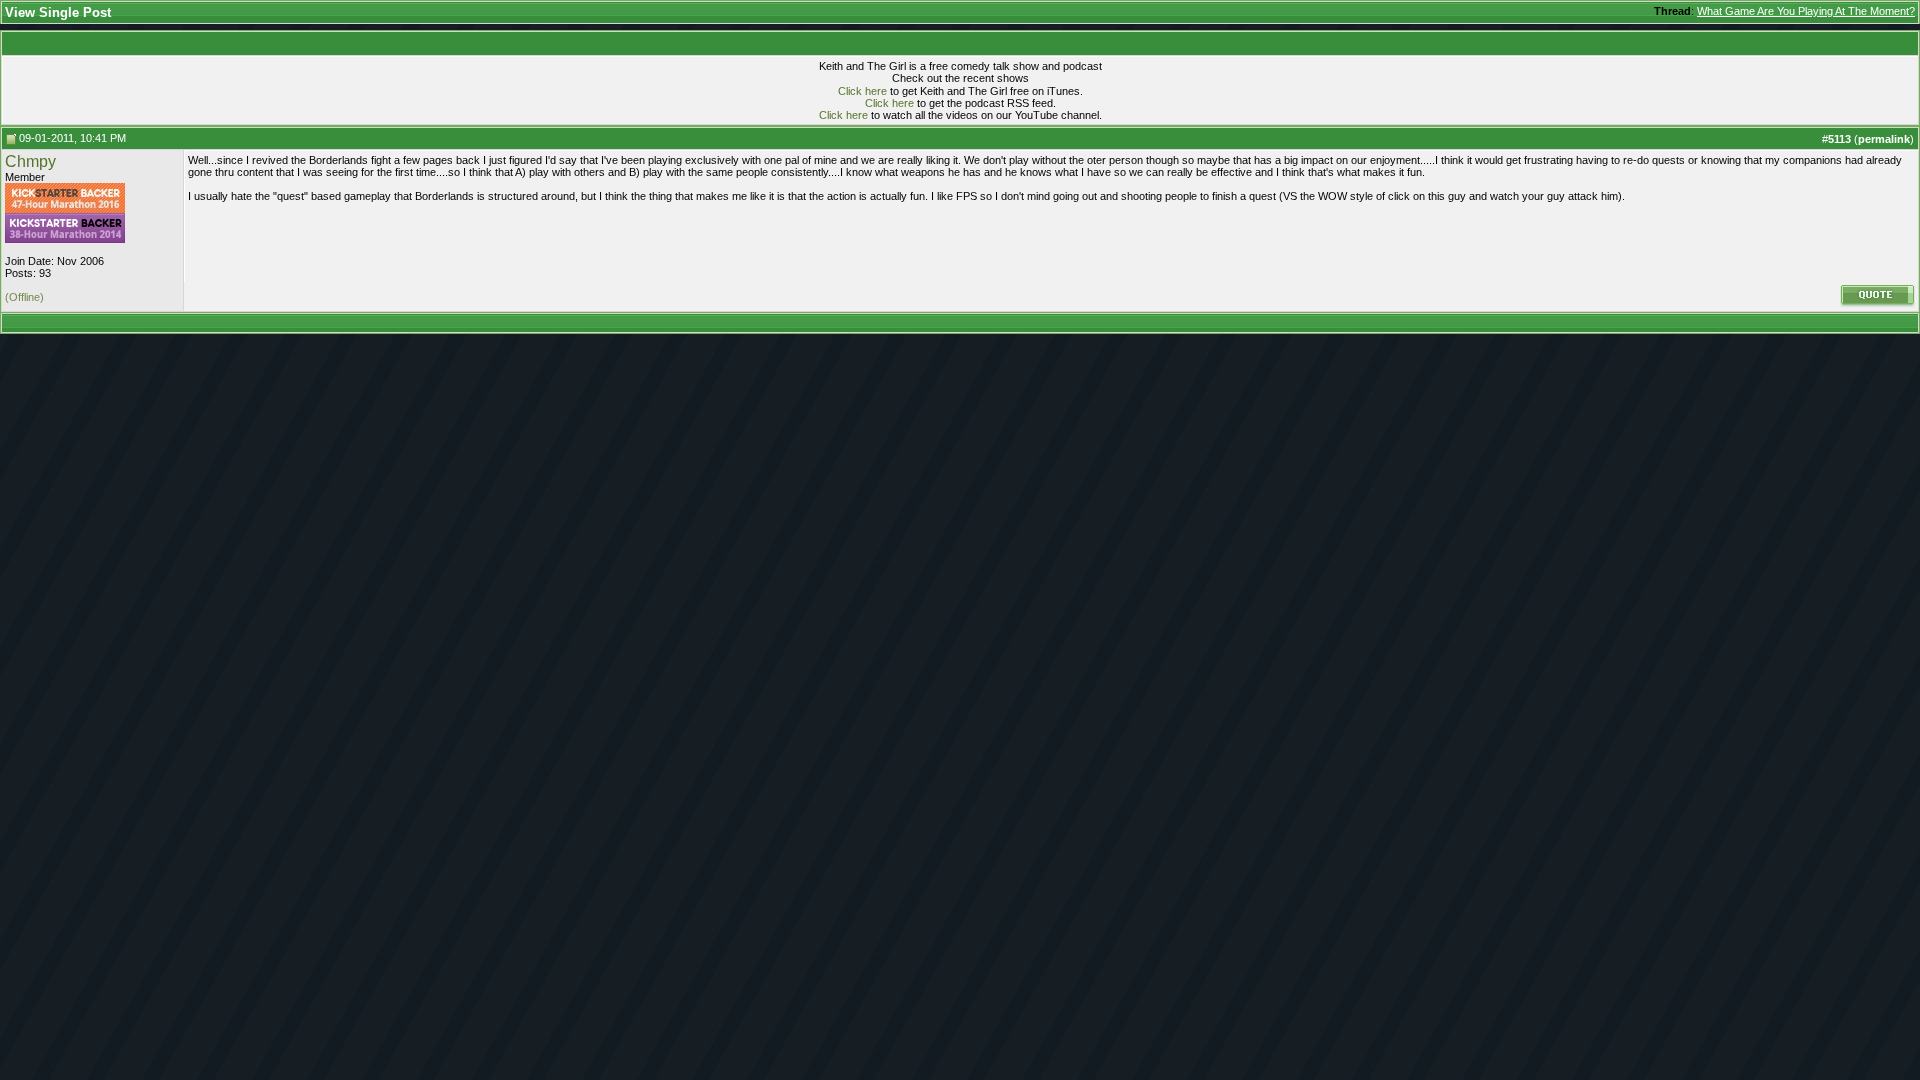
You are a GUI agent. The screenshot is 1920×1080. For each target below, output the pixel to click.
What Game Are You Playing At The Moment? (1806, 11)
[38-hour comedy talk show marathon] (65, 239)
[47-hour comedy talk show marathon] (65, 209)
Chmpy (30, 161)
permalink (1884, 139)
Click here (862, 91)
